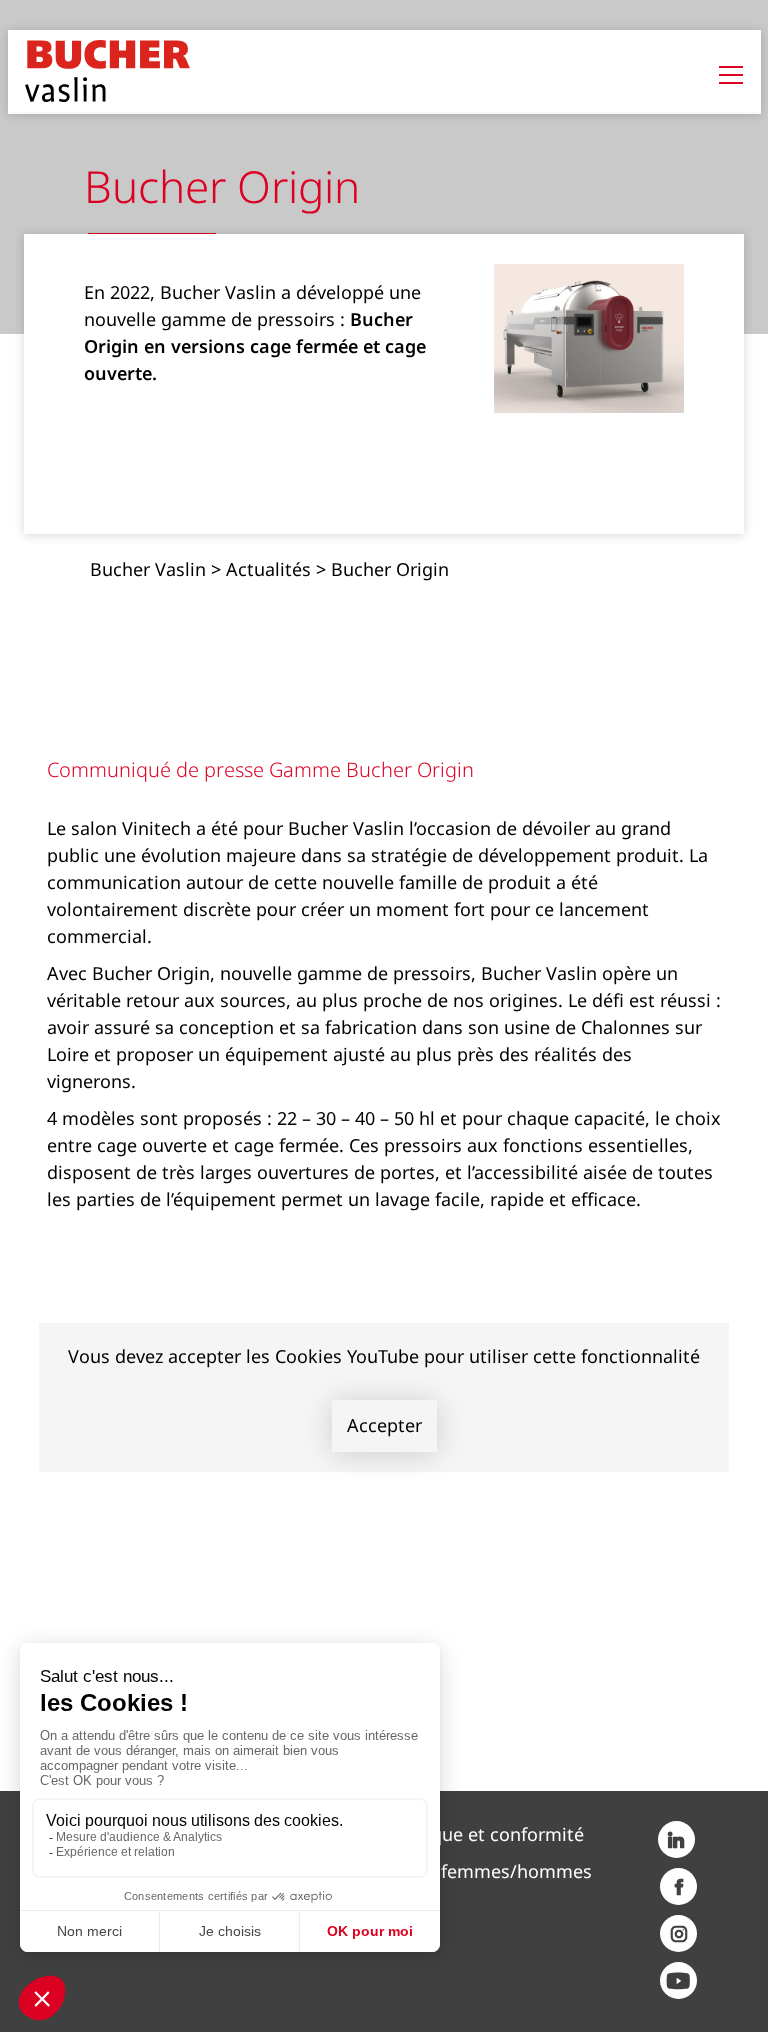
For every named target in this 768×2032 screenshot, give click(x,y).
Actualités (268, 569)
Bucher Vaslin (148, 569)
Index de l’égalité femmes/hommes (442, 1871)
